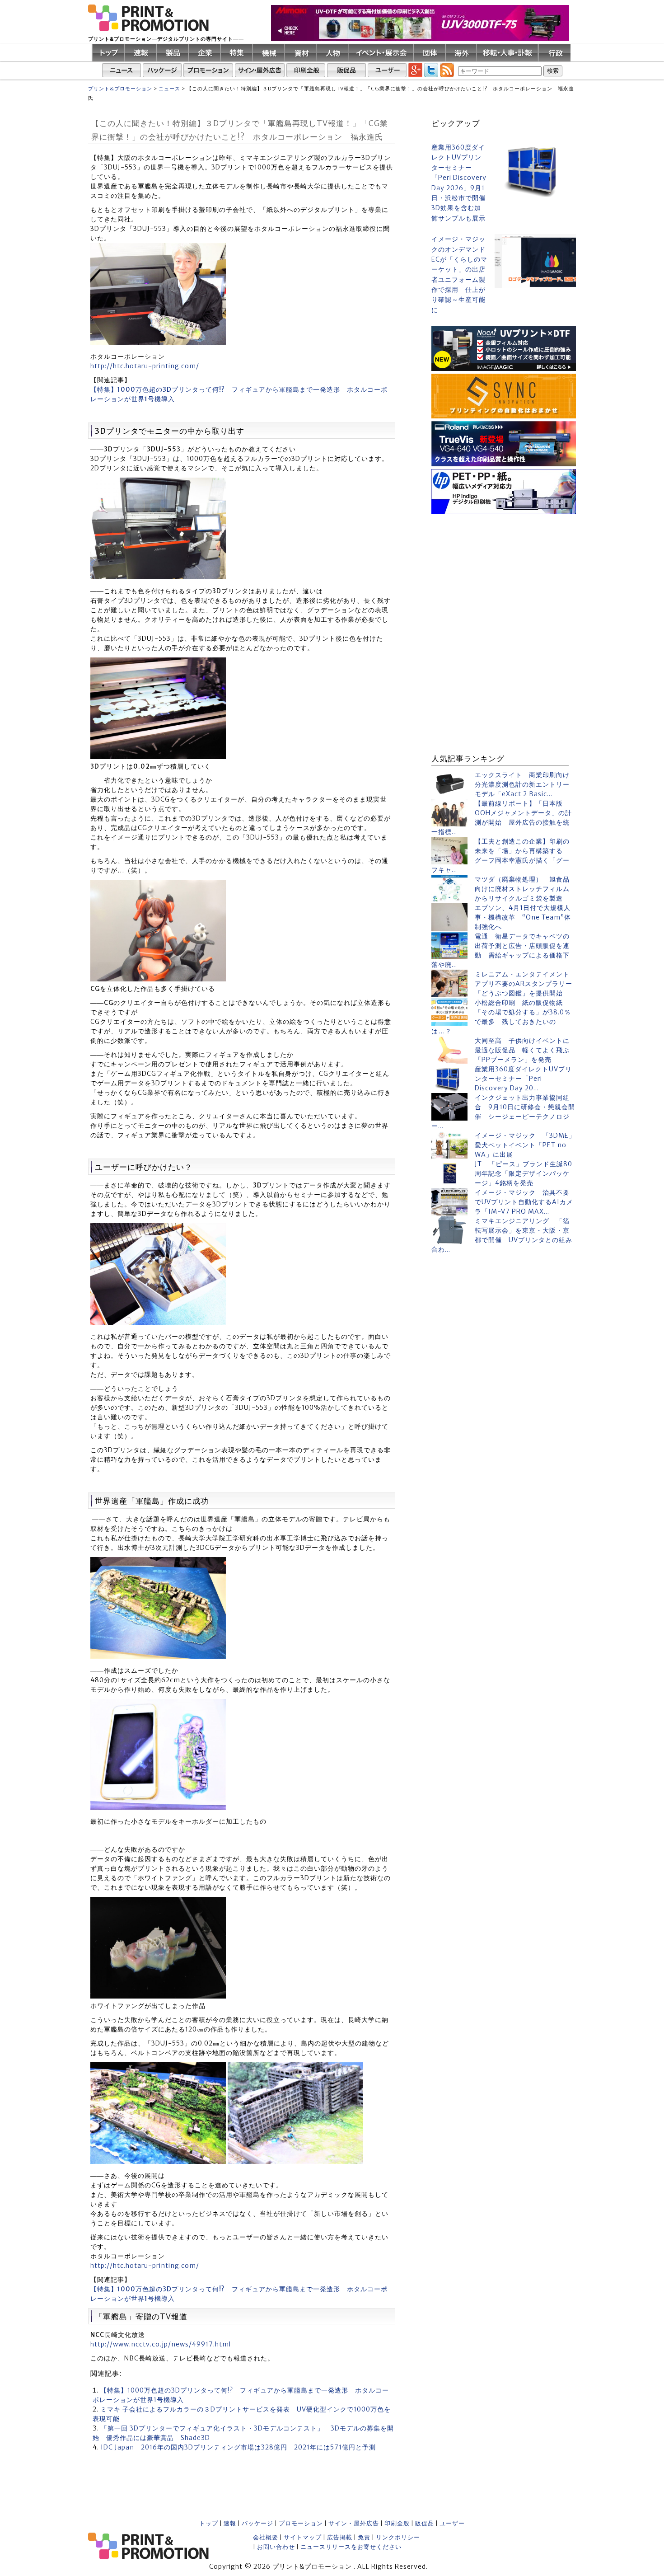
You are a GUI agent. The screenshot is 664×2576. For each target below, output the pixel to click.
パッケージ (257, 2523)
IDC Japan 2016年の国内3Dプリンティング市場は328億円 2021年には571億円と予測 (238, 2447)
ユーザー (452, 2523)
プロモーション (301, 2523)
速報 (230, 2523)
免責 (364, 2537)
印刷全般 (397, 2523)
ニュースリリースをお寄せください (351, 2547)
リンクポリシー (398, 2537)
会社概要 (266, 2537)
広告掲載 (340, 2537)
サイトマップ (303, 2537)
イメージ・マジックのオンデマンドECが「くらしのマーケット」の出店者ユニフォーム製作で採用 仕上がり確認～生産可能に (459, 274)
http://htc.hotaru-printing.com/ (145, 366)
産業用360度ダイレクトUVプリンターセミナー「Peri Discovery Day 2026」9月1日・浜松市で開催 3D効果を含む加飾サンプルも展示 (459, 183)
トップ (209, 2523)
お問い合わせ (276, 2547)
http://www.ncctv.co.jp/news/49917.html (161, 2344)
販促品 (425, 2523)
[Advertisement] (504, 573)
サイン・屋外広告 (354, 2523)
